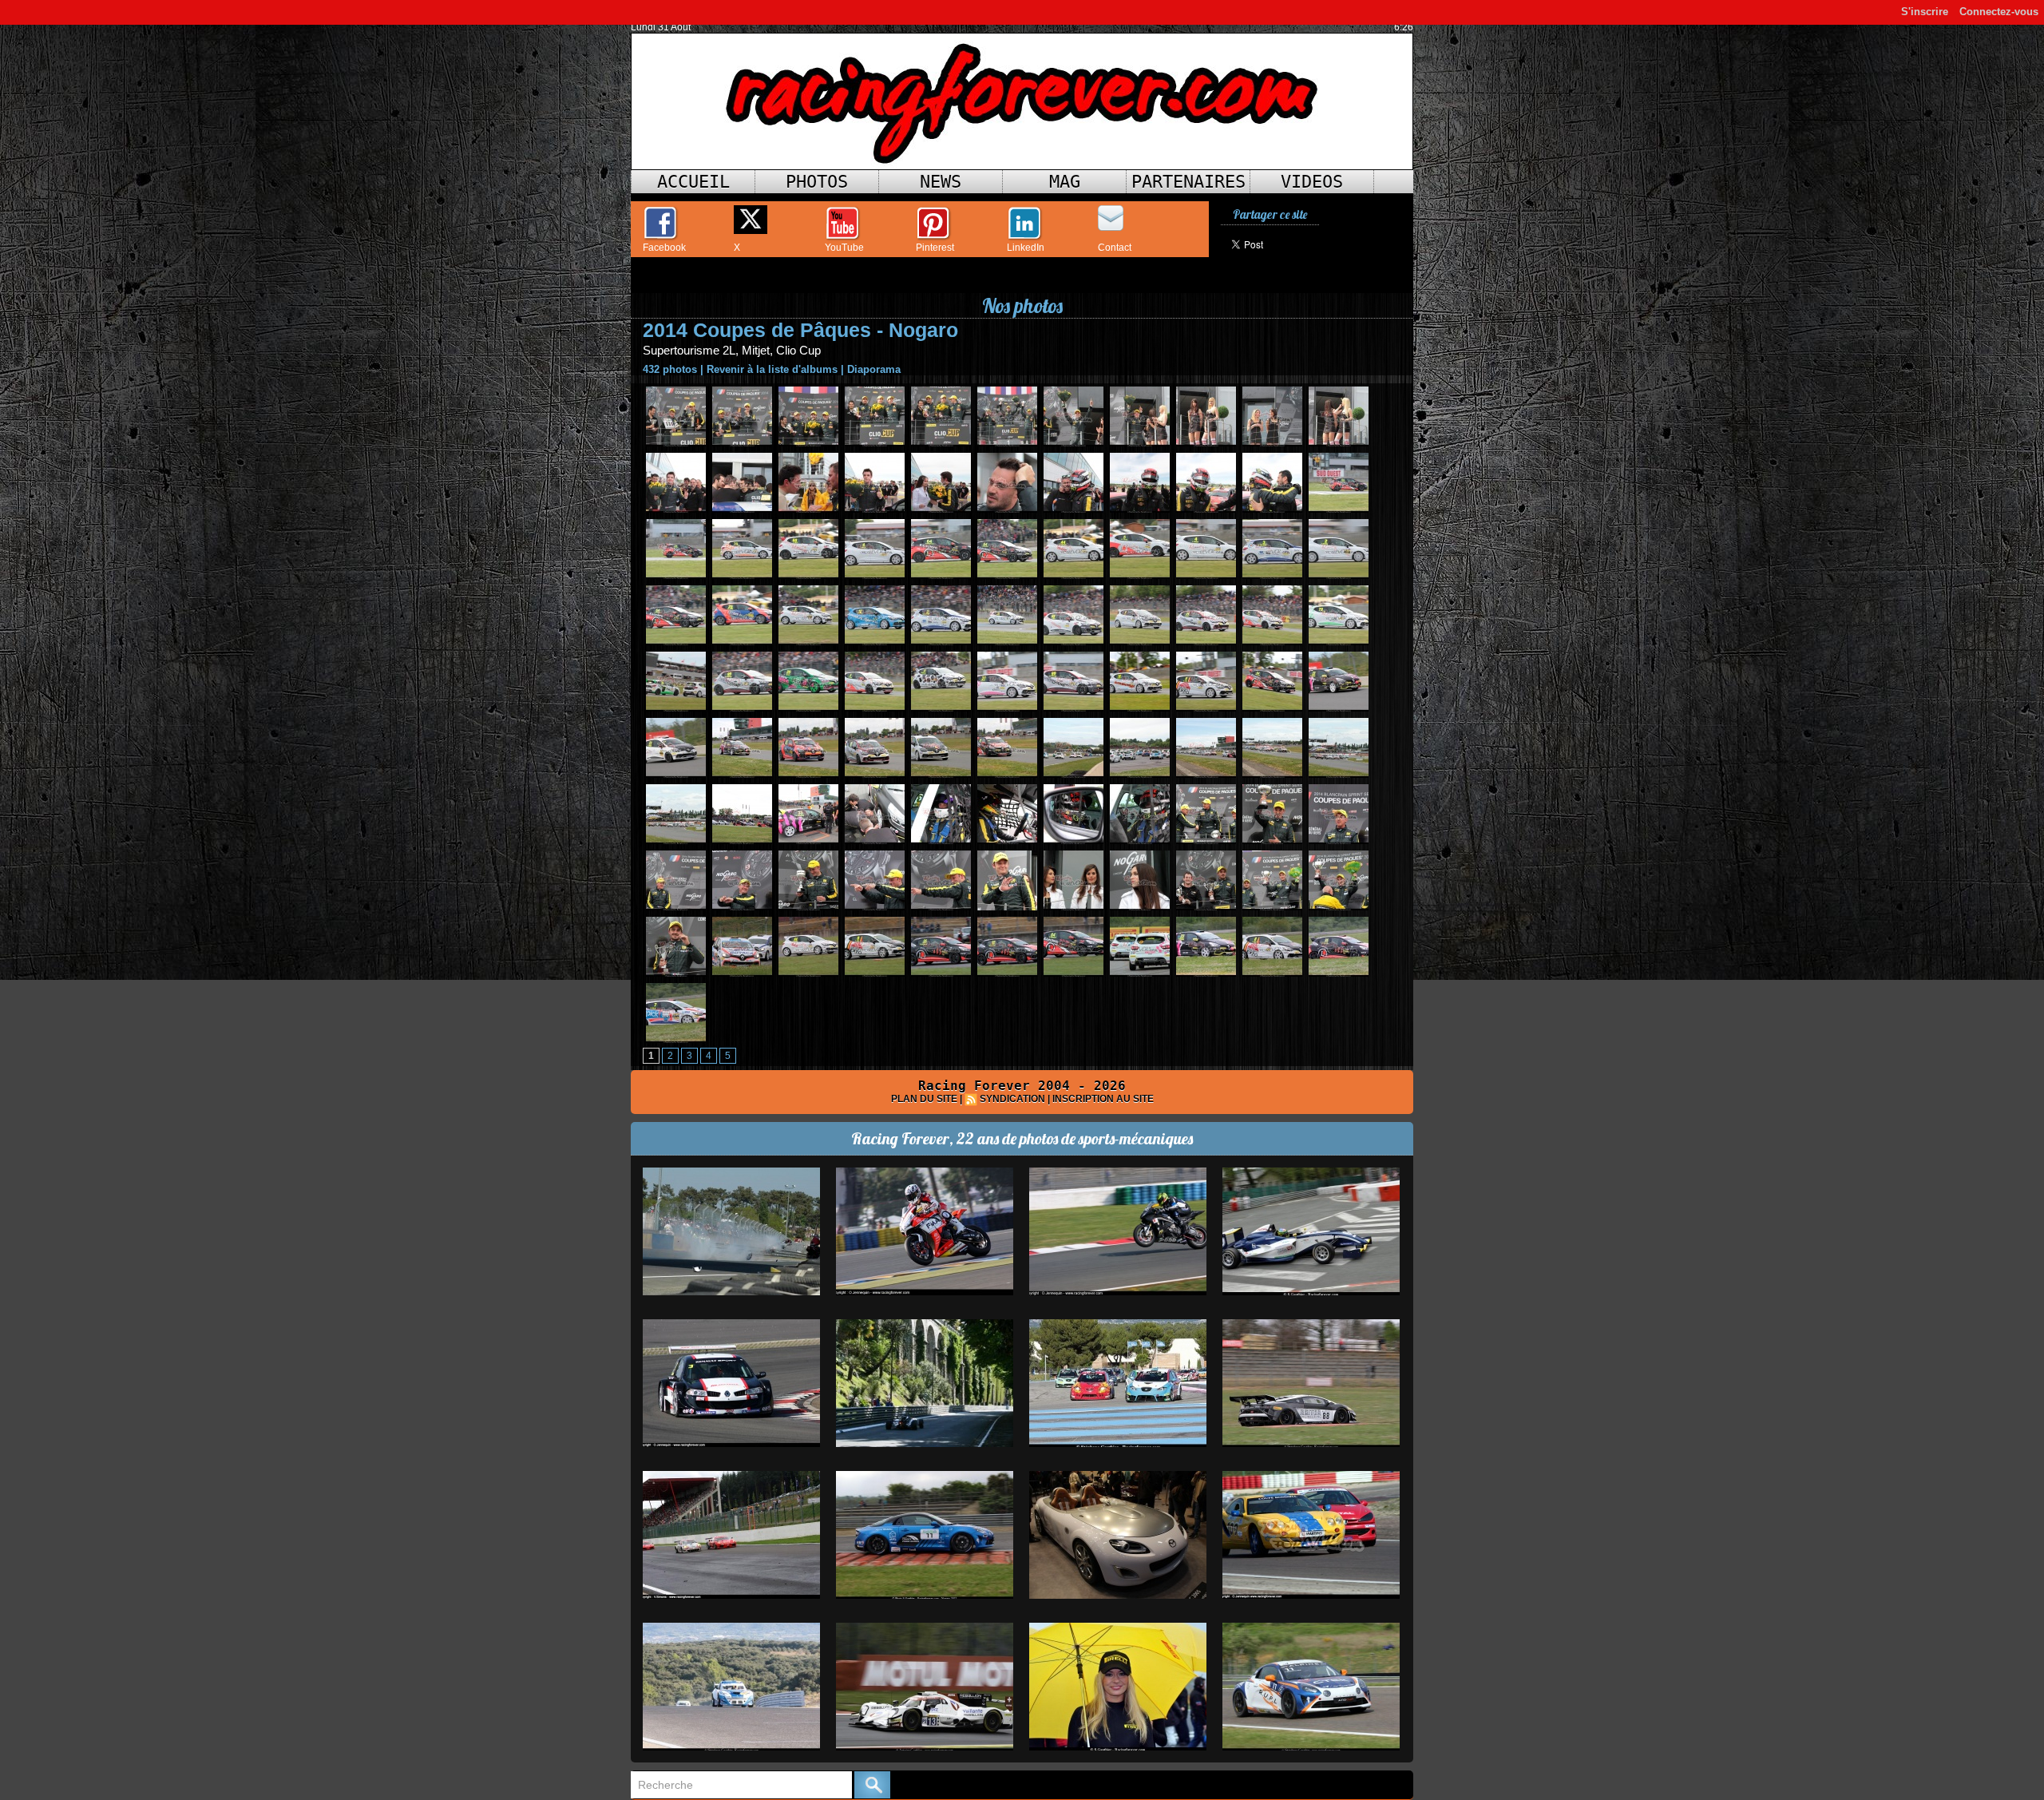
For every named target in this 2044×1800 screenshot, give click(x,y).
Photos (817, 182)
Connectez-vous (1999, 12)
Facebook (664, 248)
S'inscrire (1925, 12)
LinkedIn (1026, 248)
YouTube (844, 248)
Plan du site (924, 1099)
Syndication (1012, 1099)
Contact (1115, 248)
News (941, 182)
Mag (1065, 182)
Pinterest (935, 248)
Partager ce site (1270, 214)
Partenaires (1188, 182)
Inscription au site (1103, 1099)
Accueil (693, 182)
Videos (1312, 182)
